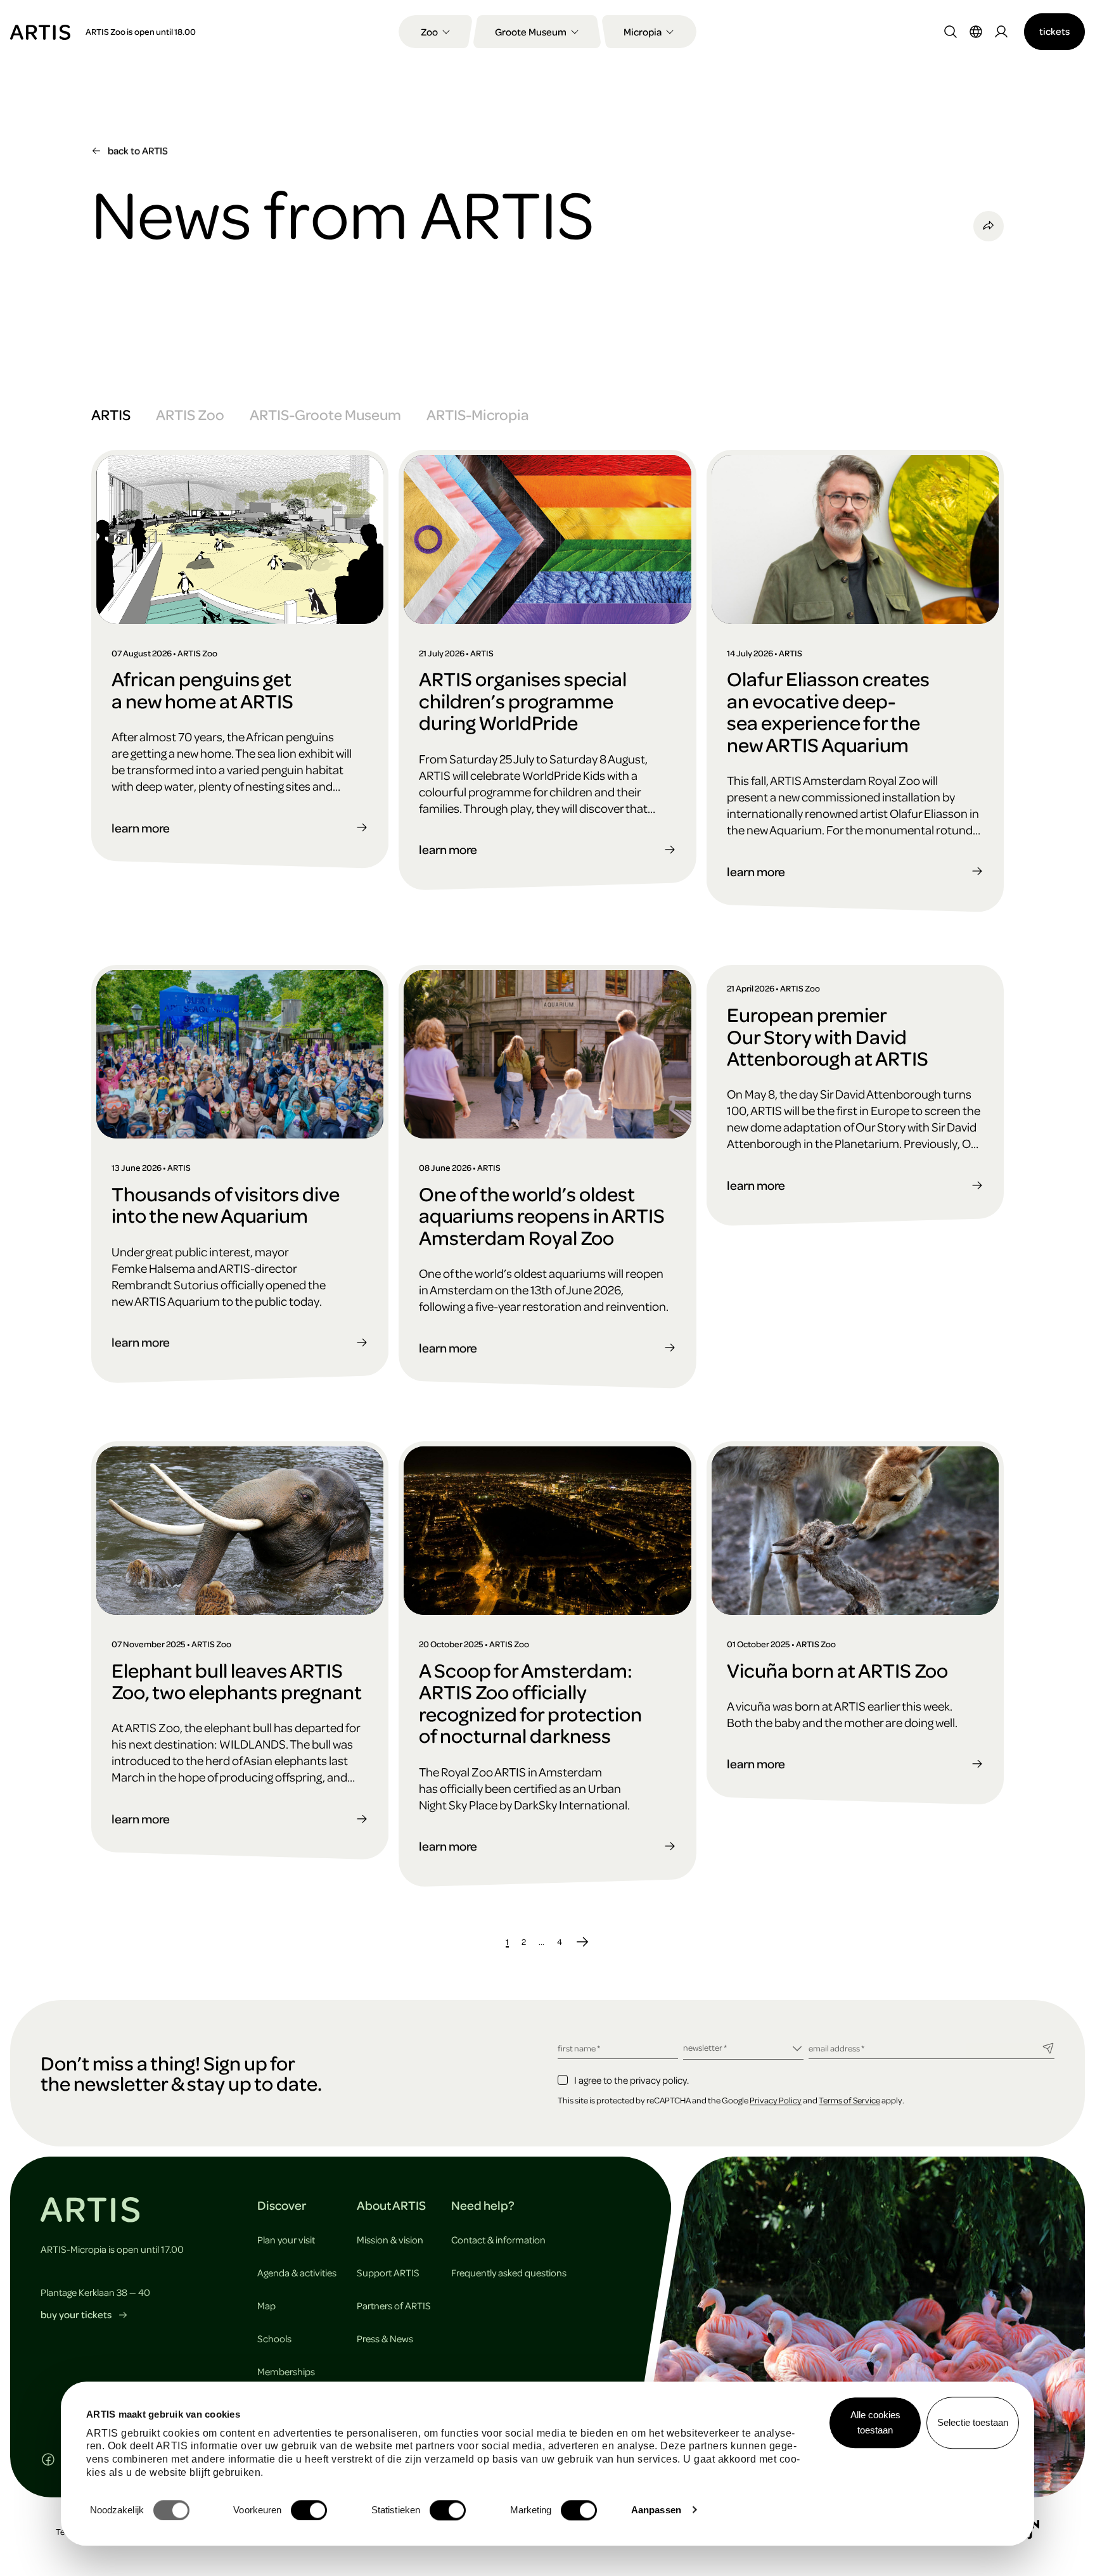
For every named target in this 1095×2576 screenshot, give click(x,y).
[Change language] (976, 32)
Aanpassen (656, 2510)
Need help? (483, 2205)
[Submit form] (1048, 2047)
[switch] (309, 2510)
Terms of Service (849, 2100)
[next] (582, 1941)
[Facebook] (48, 2459)
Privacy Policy (776, 2100)
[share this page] (989, 226)
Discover (282, 2205)
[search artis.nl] (951, 32)
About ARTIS (391, 2205)
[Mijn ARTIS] (1001, 32)
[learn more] (240, 642)
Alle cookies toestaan (875, 2422)
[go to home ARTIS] (40, 31)
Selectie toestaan (973, 2422)
